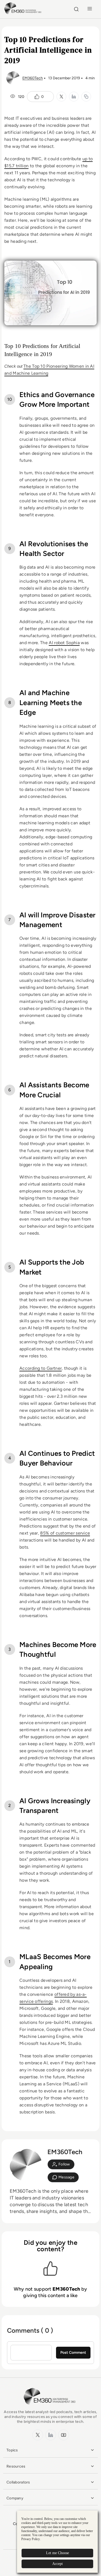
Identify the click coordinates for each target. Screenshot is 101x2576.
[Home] (24, 13)
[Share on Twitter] (61, 97)
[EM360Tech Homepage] (51, 2407)
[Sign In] (61, 2164)
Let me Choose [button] (58, 2553)
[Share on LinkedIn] (74, 97)
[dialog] (57, 2542)
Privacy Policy (31, 2539)
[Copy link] (86, 97)
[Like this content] (37, 97)
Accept (58, 2564)
